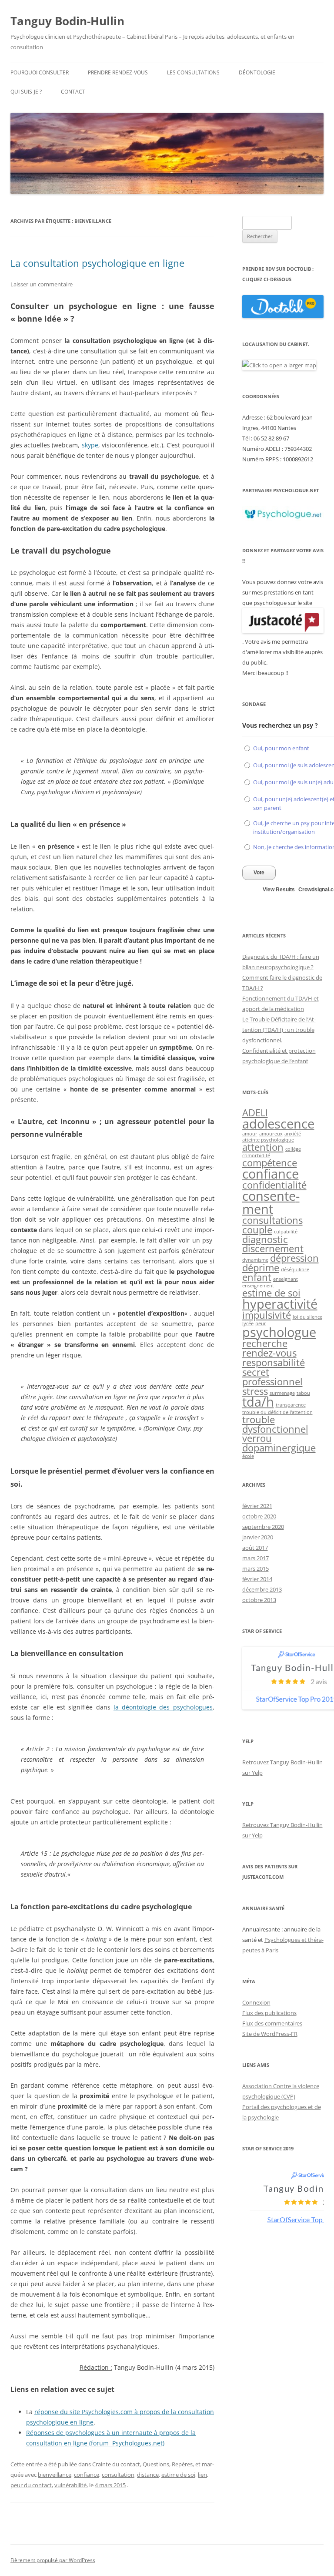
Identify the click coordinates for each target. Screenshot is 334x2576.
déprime (261, 1268)
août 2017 (255, 1548)
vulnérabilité (70, 2485)
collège (293, 1149)
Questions (156, 2464)
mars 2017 (256, 1558)
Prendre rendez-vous (118, 72)
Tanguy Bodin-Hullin (67, 21)
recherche (265, 1343)
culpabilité (286, 1232)
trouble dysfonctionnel (275, 1424)
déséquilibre (295, 1270)
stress (255, 1391)
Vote (259, 873)
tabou (303, 1393)
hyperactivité (280, 1304)
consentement (271, 1202)
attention (263, 1147)
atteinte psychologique (268, 1140)
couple (257, 1230)
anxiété (293, 1134)
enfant (257, 1277)
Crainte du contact (116, 2464)
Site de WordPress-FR (270, 2034)
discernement (273, 1248)
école (248, 1456)
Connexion (256, 2002)
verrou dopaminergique (279, 1443)
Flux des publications (269, 2013)
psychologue (279, 1332)
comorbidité (256, 1155)
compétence (270, 1163)
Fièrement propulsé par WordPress (53, 2560)
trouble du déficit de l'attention (277, 1412)
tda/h (258, 1402)
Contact (73, 92)
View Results (279, 890)
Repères (182, 2464)
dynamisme (255, 1260)
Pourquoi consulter (40, 72)
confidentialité (274, 1185)
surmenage (282, 1393)
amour (250, 1134)
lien (202, 2475)
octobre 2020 (259, 1516)
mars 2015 (256, 1568)
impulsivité (267, 1315)
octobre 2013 (259, 1600)
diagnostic (265, 1239)
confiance (87, 2475)
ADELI (255, 1113)
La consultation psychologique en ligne (97, 263)
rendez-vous (269, 1353)
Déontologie (257, 72)
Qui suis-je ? (26, 92)
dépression (294, 1258)
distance (148, 2475)
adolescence (278, 1124)
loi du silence (307, 1317)
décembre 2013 (262, 1589)
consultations (272, 1220)
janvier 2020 (258, 1537)
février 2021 (257, 1506)
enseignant (286, 1279)
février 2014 (257, 1579)
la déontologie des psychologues (163, 1707)
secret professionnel (272, 1377)
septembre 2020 (263, 1527)
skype (90, 445)
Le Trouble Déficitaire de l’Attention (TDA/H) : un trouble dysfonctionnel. (279, 1030)
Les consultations (193, 72)
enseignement (258, 1286)
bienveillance (55, 2475)
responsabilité (274, 1362)
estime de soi (178, 2475)
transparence (291, 1405)
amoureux (271, 1134)
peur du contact (31, 2485)
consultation (118, 2475)
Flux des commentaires (272, 2023)
